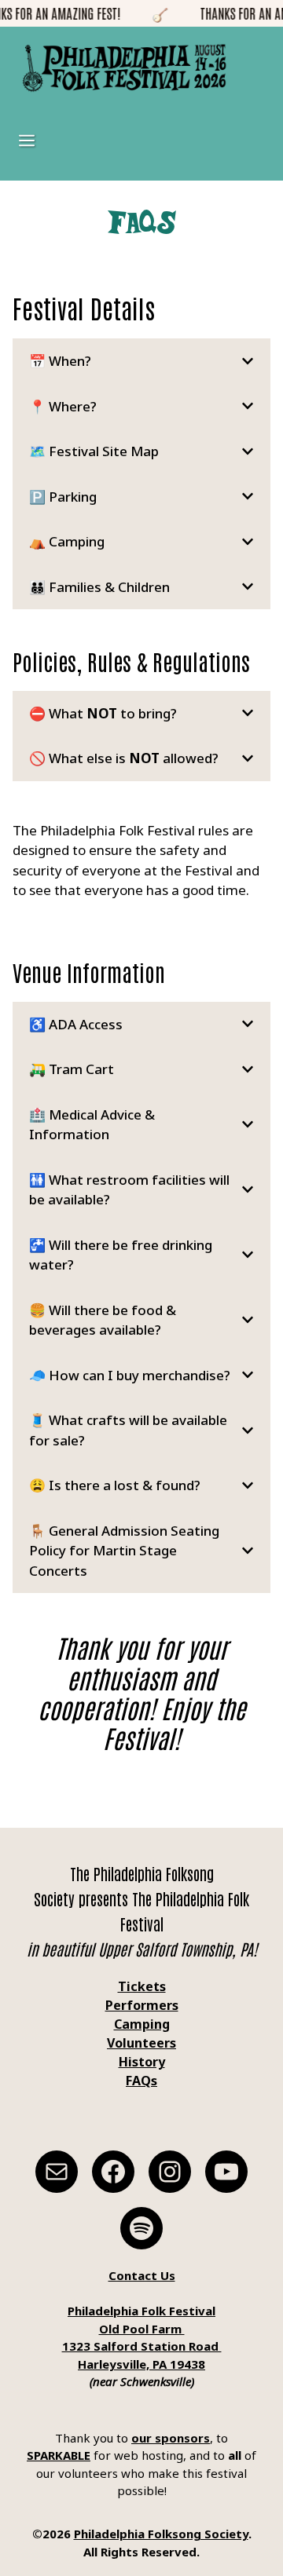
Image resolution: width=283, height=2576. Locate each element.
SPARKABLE (59, 2455)
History (142, 2062)
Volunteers (141, 2043)
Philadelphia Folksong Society (161, 2534)
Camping (142, 2024)
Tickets (142, 1986)
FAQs (141, 2081)
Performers (142, 2005)
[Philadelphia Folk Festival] (124, 68)
